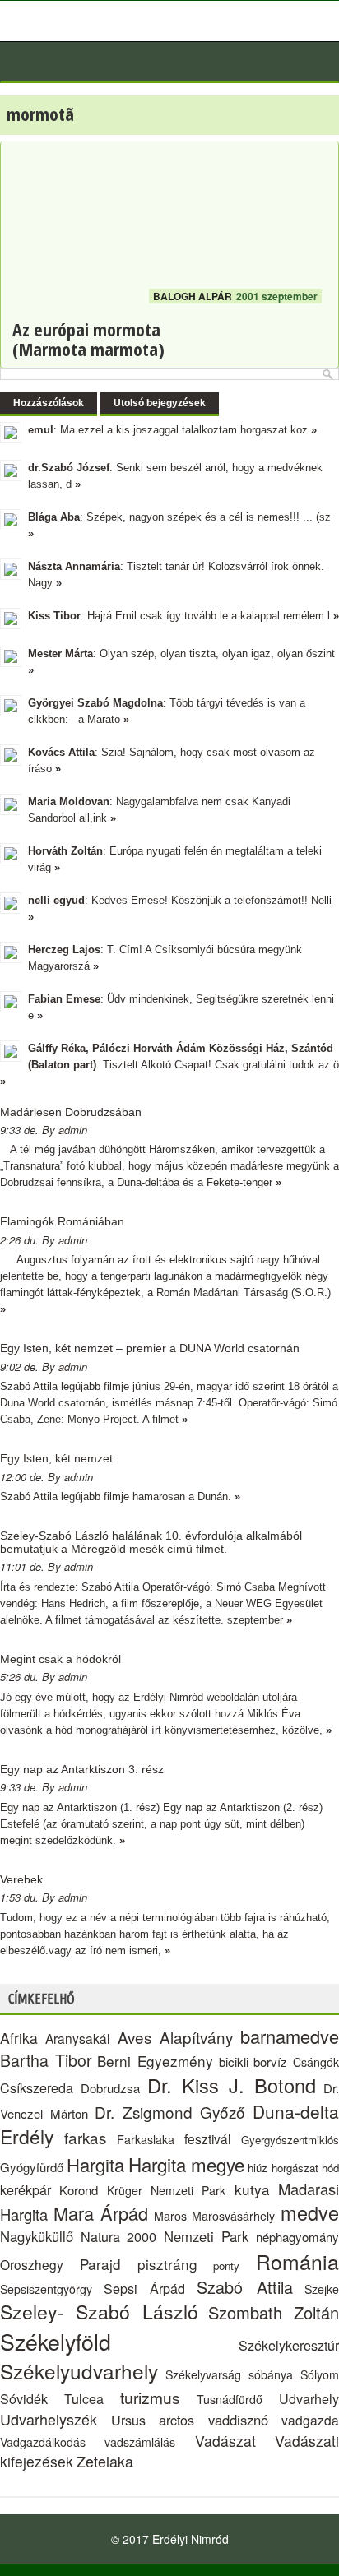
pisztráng (167, 2264)
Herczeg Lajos (64, 950)
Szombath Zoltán (274, 2312)
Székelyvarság (203, 2374)
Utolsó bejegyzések (160, 403)
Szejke (322, 2289)
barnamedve (290, 2036)
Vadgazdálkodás (43, 2442)
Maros (170, 2216)
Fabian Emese (64, 999)
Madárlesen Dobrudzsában (71, 1112)
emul (41, 430)
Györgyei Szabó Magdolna (95, 703)
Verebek (21, 1879)
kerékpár (26, 2189)
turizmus (150, 2397)
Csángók (316, 2062)
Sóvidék (24, 2398)
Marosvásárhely (233, 2216)
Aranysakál (77, 2038)
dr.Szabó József (69, 468)
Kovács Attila (61, 752)
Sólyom (320, 2374)
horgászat (295, 2168)
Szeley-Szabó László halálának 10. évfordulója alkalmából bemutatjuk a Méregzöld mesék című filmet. (151, 1542)
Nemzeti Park (207, 2236)
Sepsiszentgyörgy (46, 2289)
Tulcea (84, 2398)
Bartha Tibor (46, 2060)
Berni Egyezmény (155, 2061)
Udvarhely (309, 2398)
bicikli (234, 2062)
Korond (79, 2190)
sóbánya (271, 2374)
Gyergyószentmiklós (290, 2140)
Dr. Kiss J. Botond (232, 2085)
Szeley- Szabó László (99, 2312)
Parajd (100, 2264)
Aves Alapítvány (175, 2037)
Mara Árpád (101, 2213)
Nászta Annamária (74, 566)
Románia (297, 2261)
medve (310, 2212)
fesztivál (207, 2138)
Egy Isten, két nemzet (56, 1458)
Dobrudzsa (110, 2088)
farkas (85, 2137)
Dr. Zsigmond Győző (170, 2112)
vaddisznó (238, 2420)
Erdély (27, 2136)
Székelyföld (56, 2341)
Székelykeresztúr (289, 2345)
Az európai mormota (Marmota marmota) (88, 339)
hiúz (258, 2168)
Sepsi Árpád (144, 2288)
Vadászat (225, 2441)
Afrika (19, 2038)
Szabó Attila (244, 2287)
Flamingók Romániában (62, 1221)
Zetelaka (105, 2461)
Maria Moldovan (69, 802)
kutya (252, 2189)
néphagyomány (297, 2237)
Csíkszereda (37, 2087)
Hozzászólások (49, 403)
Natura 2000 (119, 2236)
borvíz (270, 2062)
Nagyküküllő (37, 2236)
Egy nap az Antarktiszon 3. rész (82, 1769)
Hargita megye (186, 2164)
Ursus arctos (153, 2420)
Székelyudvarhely (79, 2371)
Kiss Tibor (54, 616)
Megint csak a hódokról (60, 1659)
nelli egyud (56, 900)
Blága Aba (54, 517)
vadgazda (310, 2420)
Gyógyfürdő (32, 2167)
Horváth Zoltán (65, 851)
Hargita (95, 2164)
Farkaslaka (146, 2139)
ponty (226, 2266)
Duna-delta (296, 2111)
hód (330, 2168)
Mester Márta (60, 653)
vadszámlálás (140, 2442)
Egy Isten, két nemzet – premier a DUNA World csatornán (150, 1348)
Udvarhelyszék (49, 2419)
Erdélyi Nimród (190, 2539)
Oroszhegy (32, 2264)
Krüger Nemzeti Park (167, 2190)
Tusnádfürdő (230, 2399)
